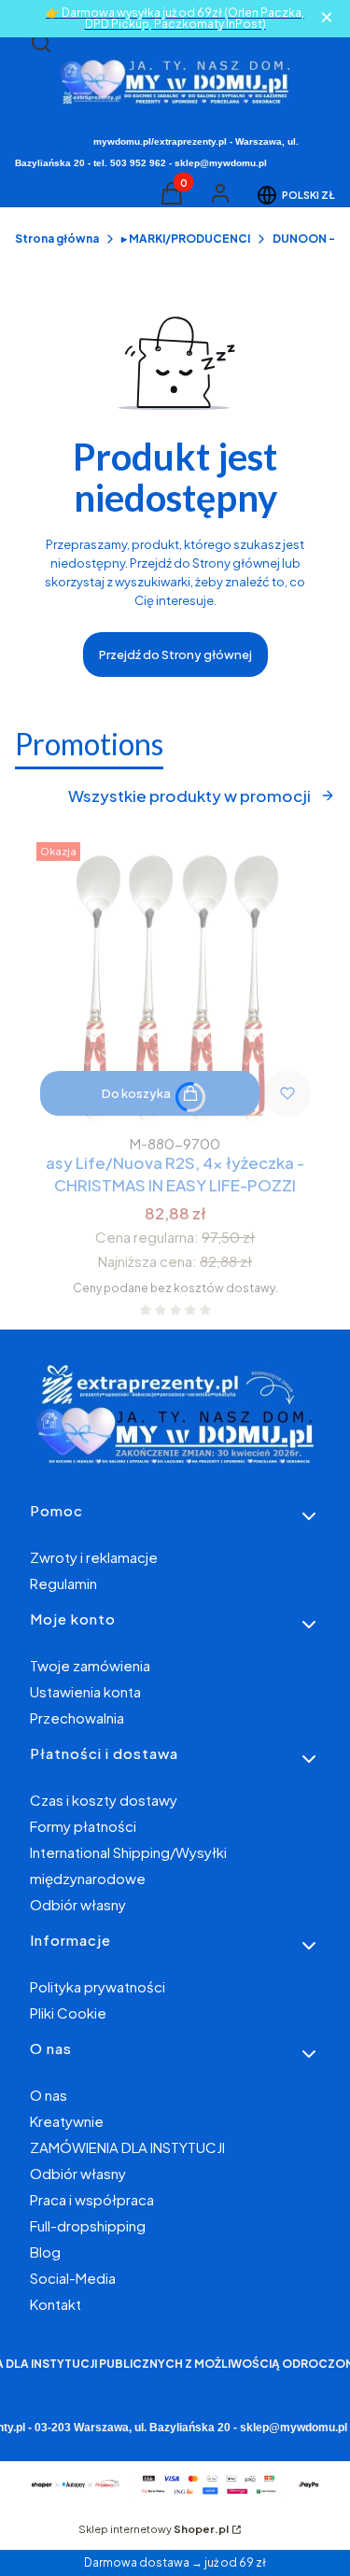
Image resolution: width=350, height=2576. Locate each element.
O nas (49, 2095)
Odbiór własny (78, 1904)
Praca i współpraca (92, 2199)
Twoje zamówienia (90, 1665)
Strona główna (57, 239)
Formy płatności (83, 1826)
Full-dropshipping (88, 2225)
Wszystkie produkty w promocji (189, 795)
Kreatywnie (67, 2121)
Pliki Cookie (68, 2013)
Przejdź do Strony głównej (175, 655)
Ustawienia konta (85, 1691)
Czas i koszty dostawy (104, 1800)
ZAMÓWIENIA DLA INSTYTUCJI (127, 2147)
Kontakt (56, 2304)
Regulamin (63, 1583)
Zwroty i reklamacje (94, 1557)
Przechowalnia (77, 1717)
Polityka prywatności (98, 1986)
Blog (45, 2252)
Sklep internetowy (154, 2529)
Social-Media (73, 2278)
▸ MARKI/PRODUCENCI (186, 239)
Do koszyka (136, 1093)
